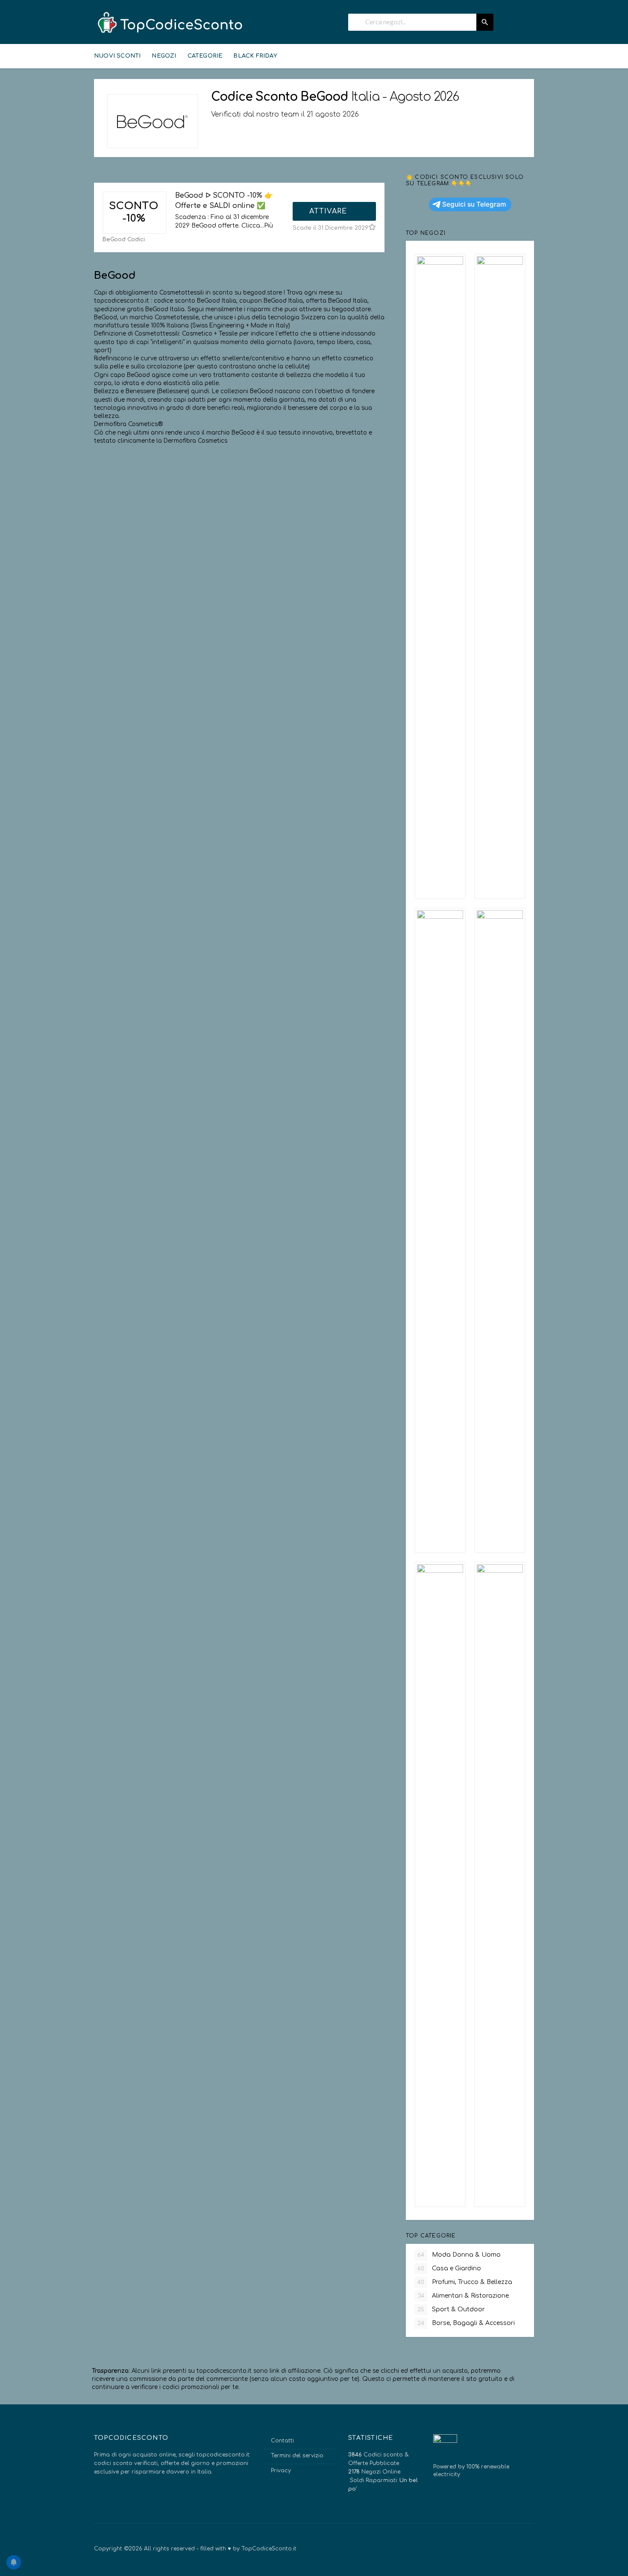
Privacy (281, 2471)
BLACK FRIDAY (255, 56)
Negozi (164, 56)
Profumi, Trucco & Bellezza (465, 2282)
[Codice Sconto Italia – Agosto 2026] (169, 23)
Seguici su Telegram (474, 204)
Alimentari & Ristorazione (464, 2296)
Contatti (282, 2441)
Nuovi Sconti (117, 56)
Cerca (485, 22)
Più (269, 226)
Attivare (329, 211)
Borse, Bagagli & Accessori (466, 2323)
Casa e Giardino (449, 2268)
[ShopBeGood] (153, 121)
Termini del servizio (297, 2456)
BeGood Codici (124, 239)
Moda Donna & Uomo (459, 2255)
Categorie (205, 56)
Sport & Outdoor (451, 2309)
